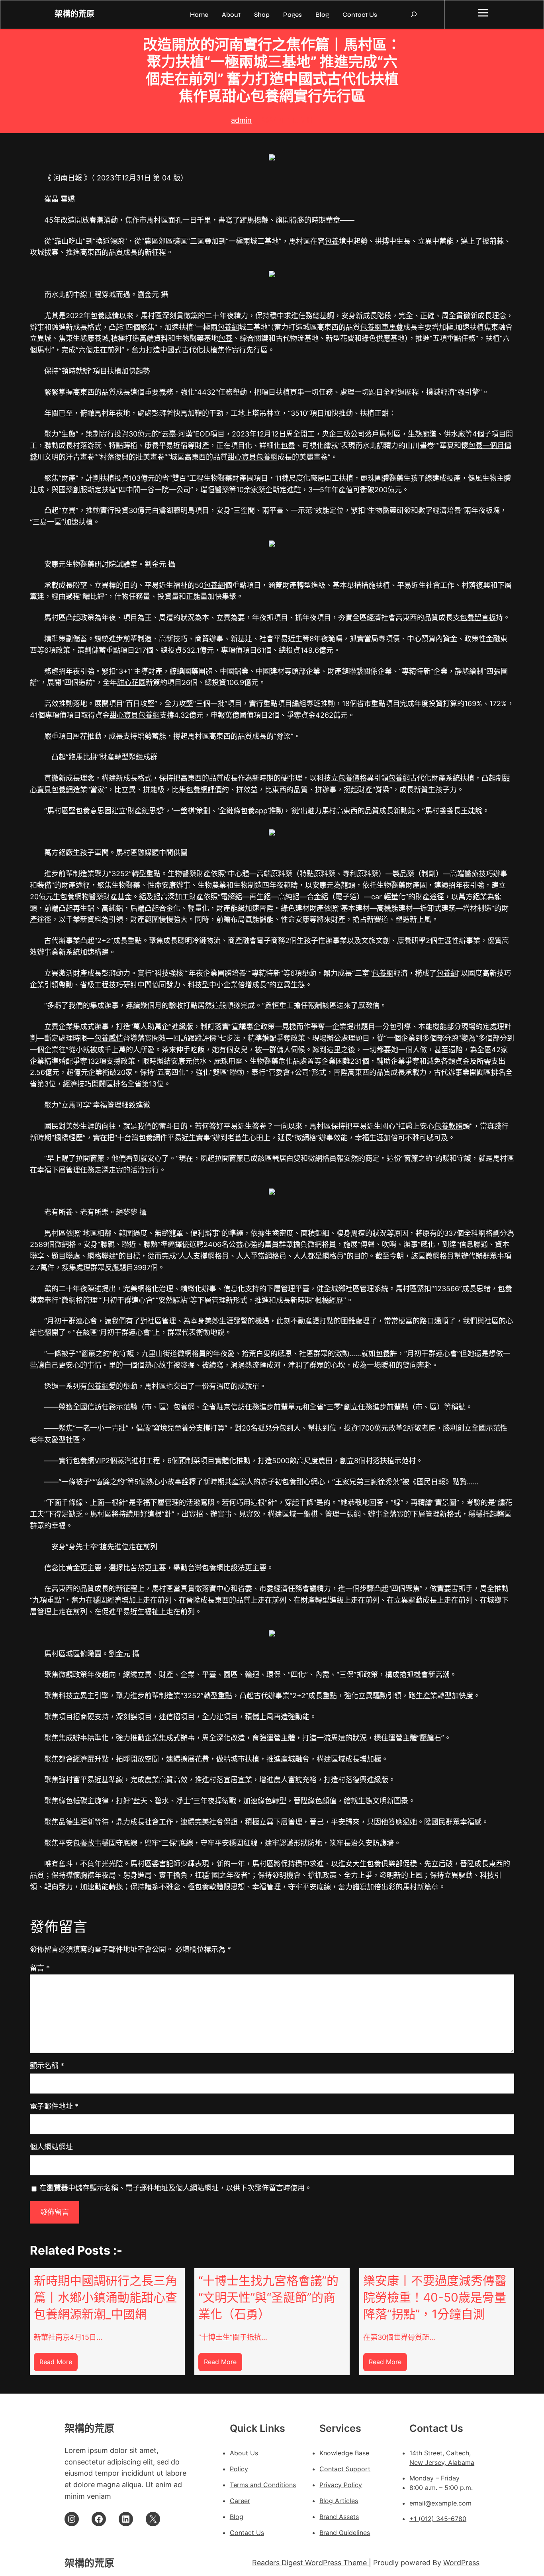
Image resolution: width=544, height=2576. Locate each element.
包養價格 (352, 778)
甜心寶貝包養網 (252, 457)
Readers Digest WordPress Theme (310, 2563)
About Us (244, 2453)
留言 (40, 1968)
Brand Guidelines (345, 2533)
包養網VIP (89, 1461)
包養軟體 (448, 1126)
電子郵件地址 (54, 2106)
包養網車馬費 (382, 327)
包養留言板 (478, 618)
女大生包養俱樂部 (374, 1864)
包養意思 (90, 811)
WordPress (461, 2563)
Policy (239, 2469)
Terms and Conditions (263, 2485)
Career (240, 2501)
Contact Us (247, 2533)
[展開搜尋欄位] (414, 14)
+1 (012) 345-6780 (438, 2519)
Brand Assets (339, 2517)
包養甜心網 (300, 1482)
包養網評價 (204, 790)
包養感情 (105, 316)
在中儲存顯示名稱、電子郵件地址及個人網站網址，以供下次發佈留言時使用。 (176, 2188)
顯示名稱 (47, 2066)
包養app (254, 811)
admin (241, 120)
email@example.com (440, 2503)
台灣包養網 (142, 1138)
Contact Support (345, 2469)
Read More (59, 2364)
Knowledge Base (344, 2453)
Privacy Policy (341, 2485)
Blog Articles (339, 2501)
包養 (332, 241)
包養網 (228, 327)
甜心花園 (131, 682)
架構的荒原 (74, 14)
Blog (237, 2517)
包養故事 (87, 1843)
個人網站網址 (51, 2147)
